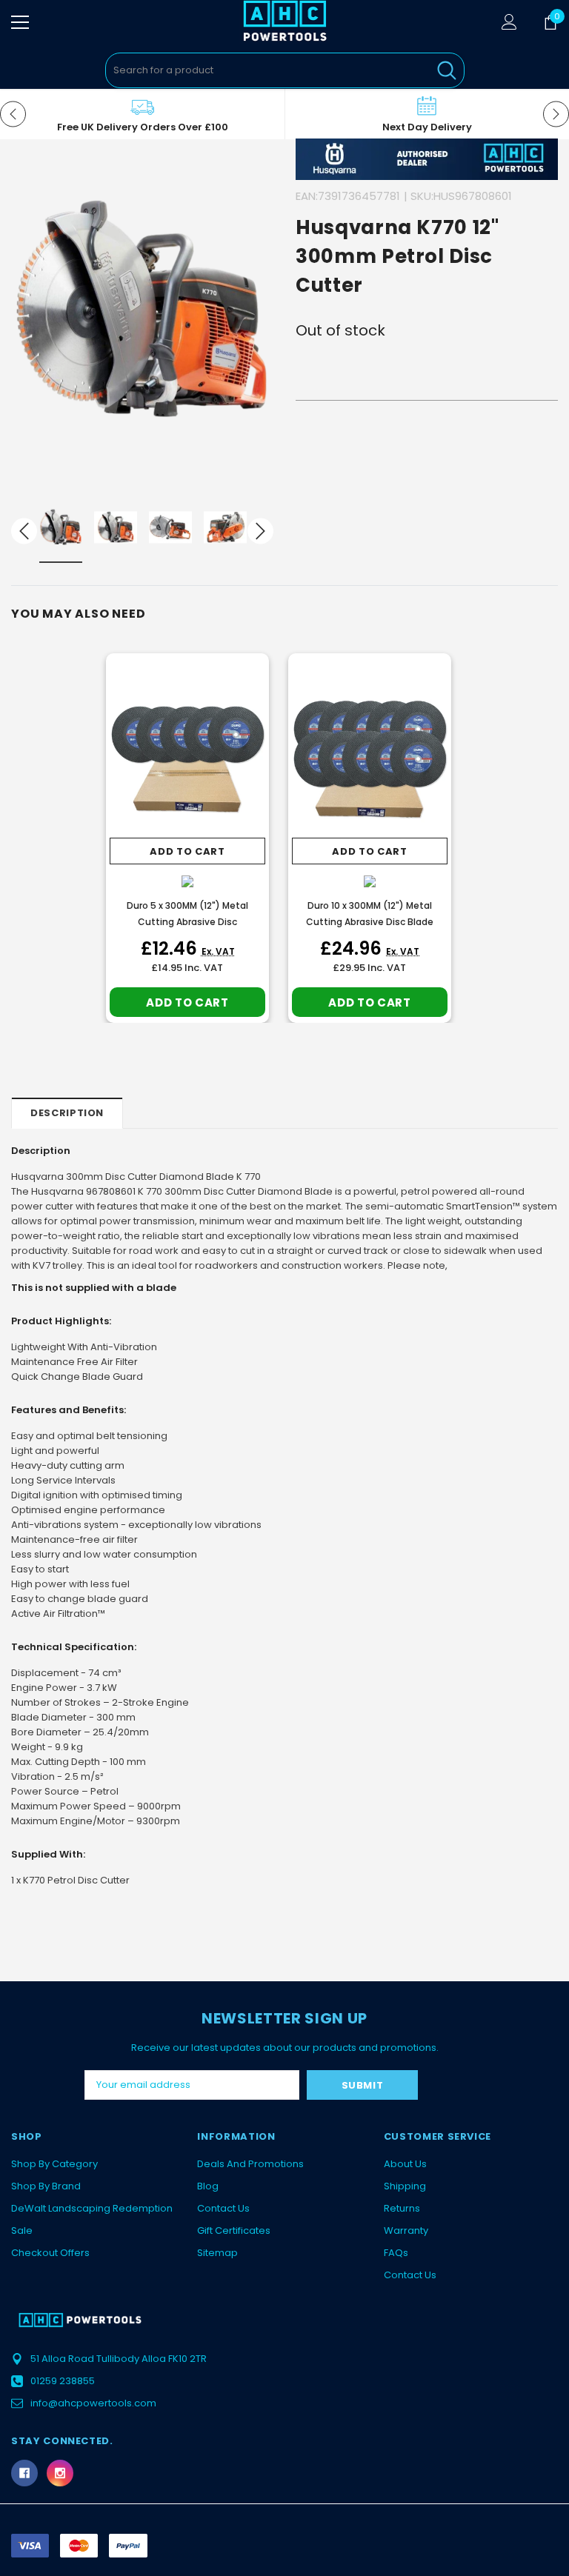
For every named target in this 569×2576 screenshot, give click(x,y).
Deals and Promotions (250, 2164)
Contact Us (223, 2208)
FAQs (396, 2253)
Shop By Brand (46, 2186)
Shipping (405, 2186)
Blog (208, 2186)
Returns (402, 2208)
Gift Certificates (234, 2230)
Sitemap (217, 2253)
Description (67, 1113)
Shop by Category (54, 2164)
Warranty (406, 2230)
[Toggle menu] (20, 22)
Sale (22, 2230)
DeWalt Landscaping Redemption (92, 2208)
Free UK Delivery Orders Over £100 (143, 127)
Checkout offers (50, 2253)
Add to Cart (187, 851)
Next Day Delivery (427, 127)
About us (405, 2164)
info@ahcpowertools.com (93, 2403)
